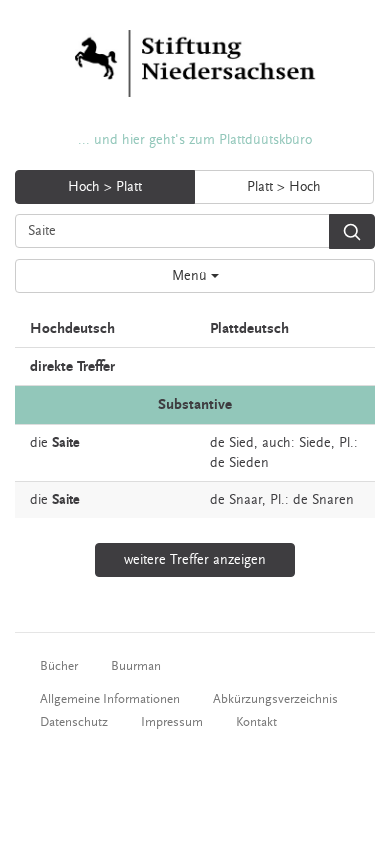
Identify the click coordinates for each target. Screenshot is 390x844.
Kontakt (256, 722)
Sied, (243, 443)
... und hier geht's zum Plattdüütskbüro (195, 140)
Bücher (59, 666)
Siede (315, 443)
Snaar (245, 500)
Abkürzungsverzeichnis (275, 699)
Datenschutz (74, 722)
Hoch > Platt (105, 187)
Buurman (136, 666)
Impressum (172, 722)
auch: (278, 443)
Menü (191, 276)
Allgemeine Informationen (110, 699)
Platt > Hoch (284, 187)
